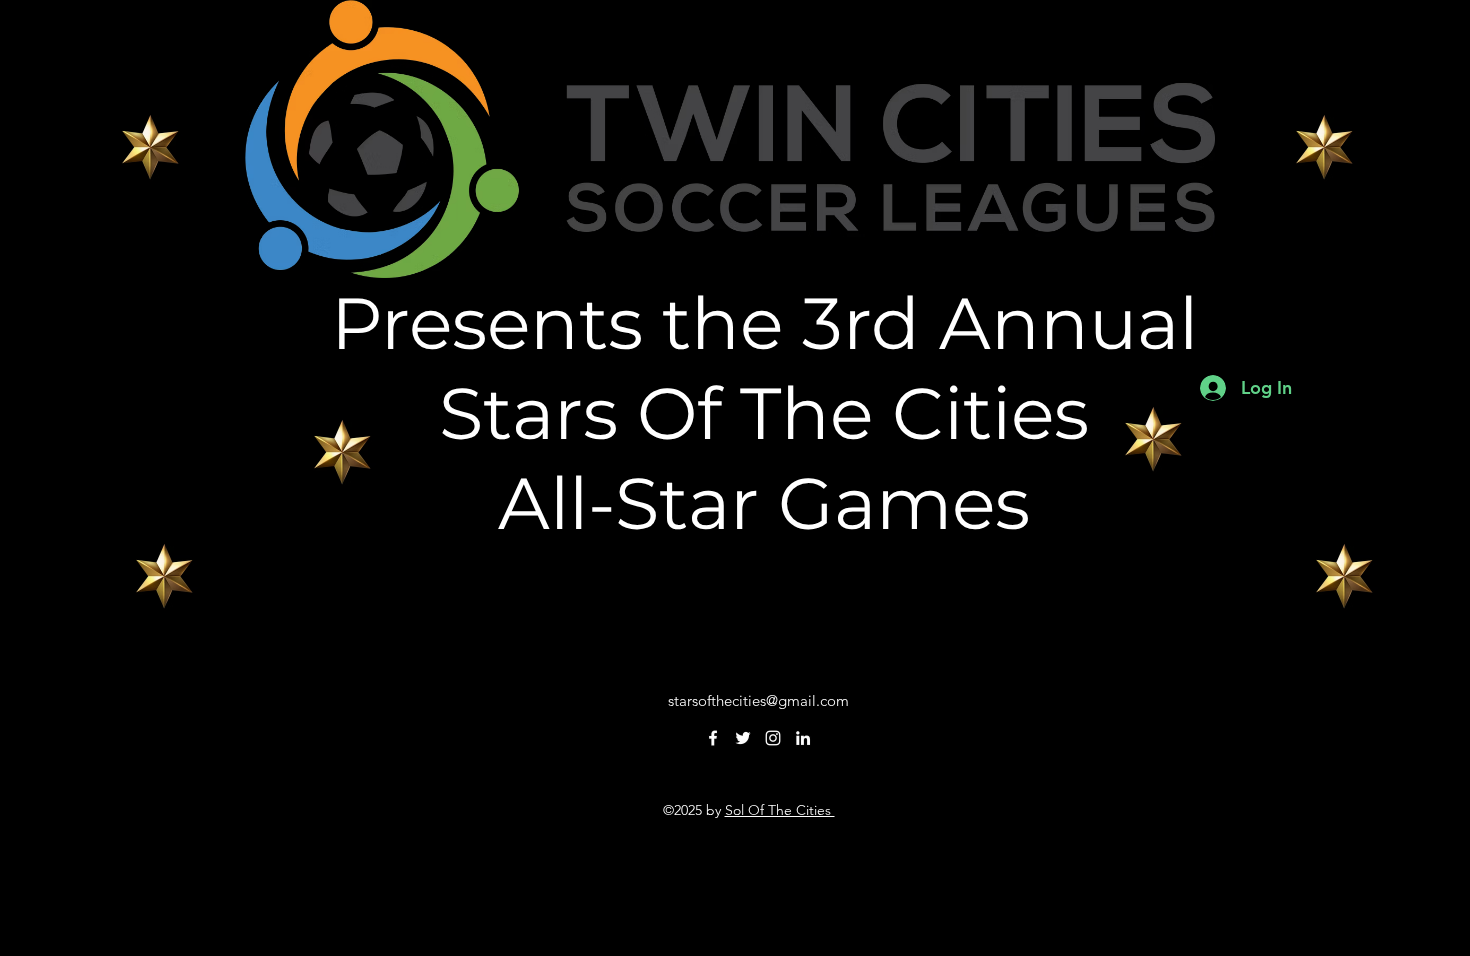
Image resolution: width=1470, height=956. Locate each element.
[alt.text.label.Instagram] (773, 738)
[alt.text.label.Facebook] (713, 738)
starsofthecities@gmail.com (758, 700)
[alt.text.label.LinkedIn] (803, 738)
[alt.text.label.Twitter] (743, 738)
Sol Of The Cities (780, 810)
